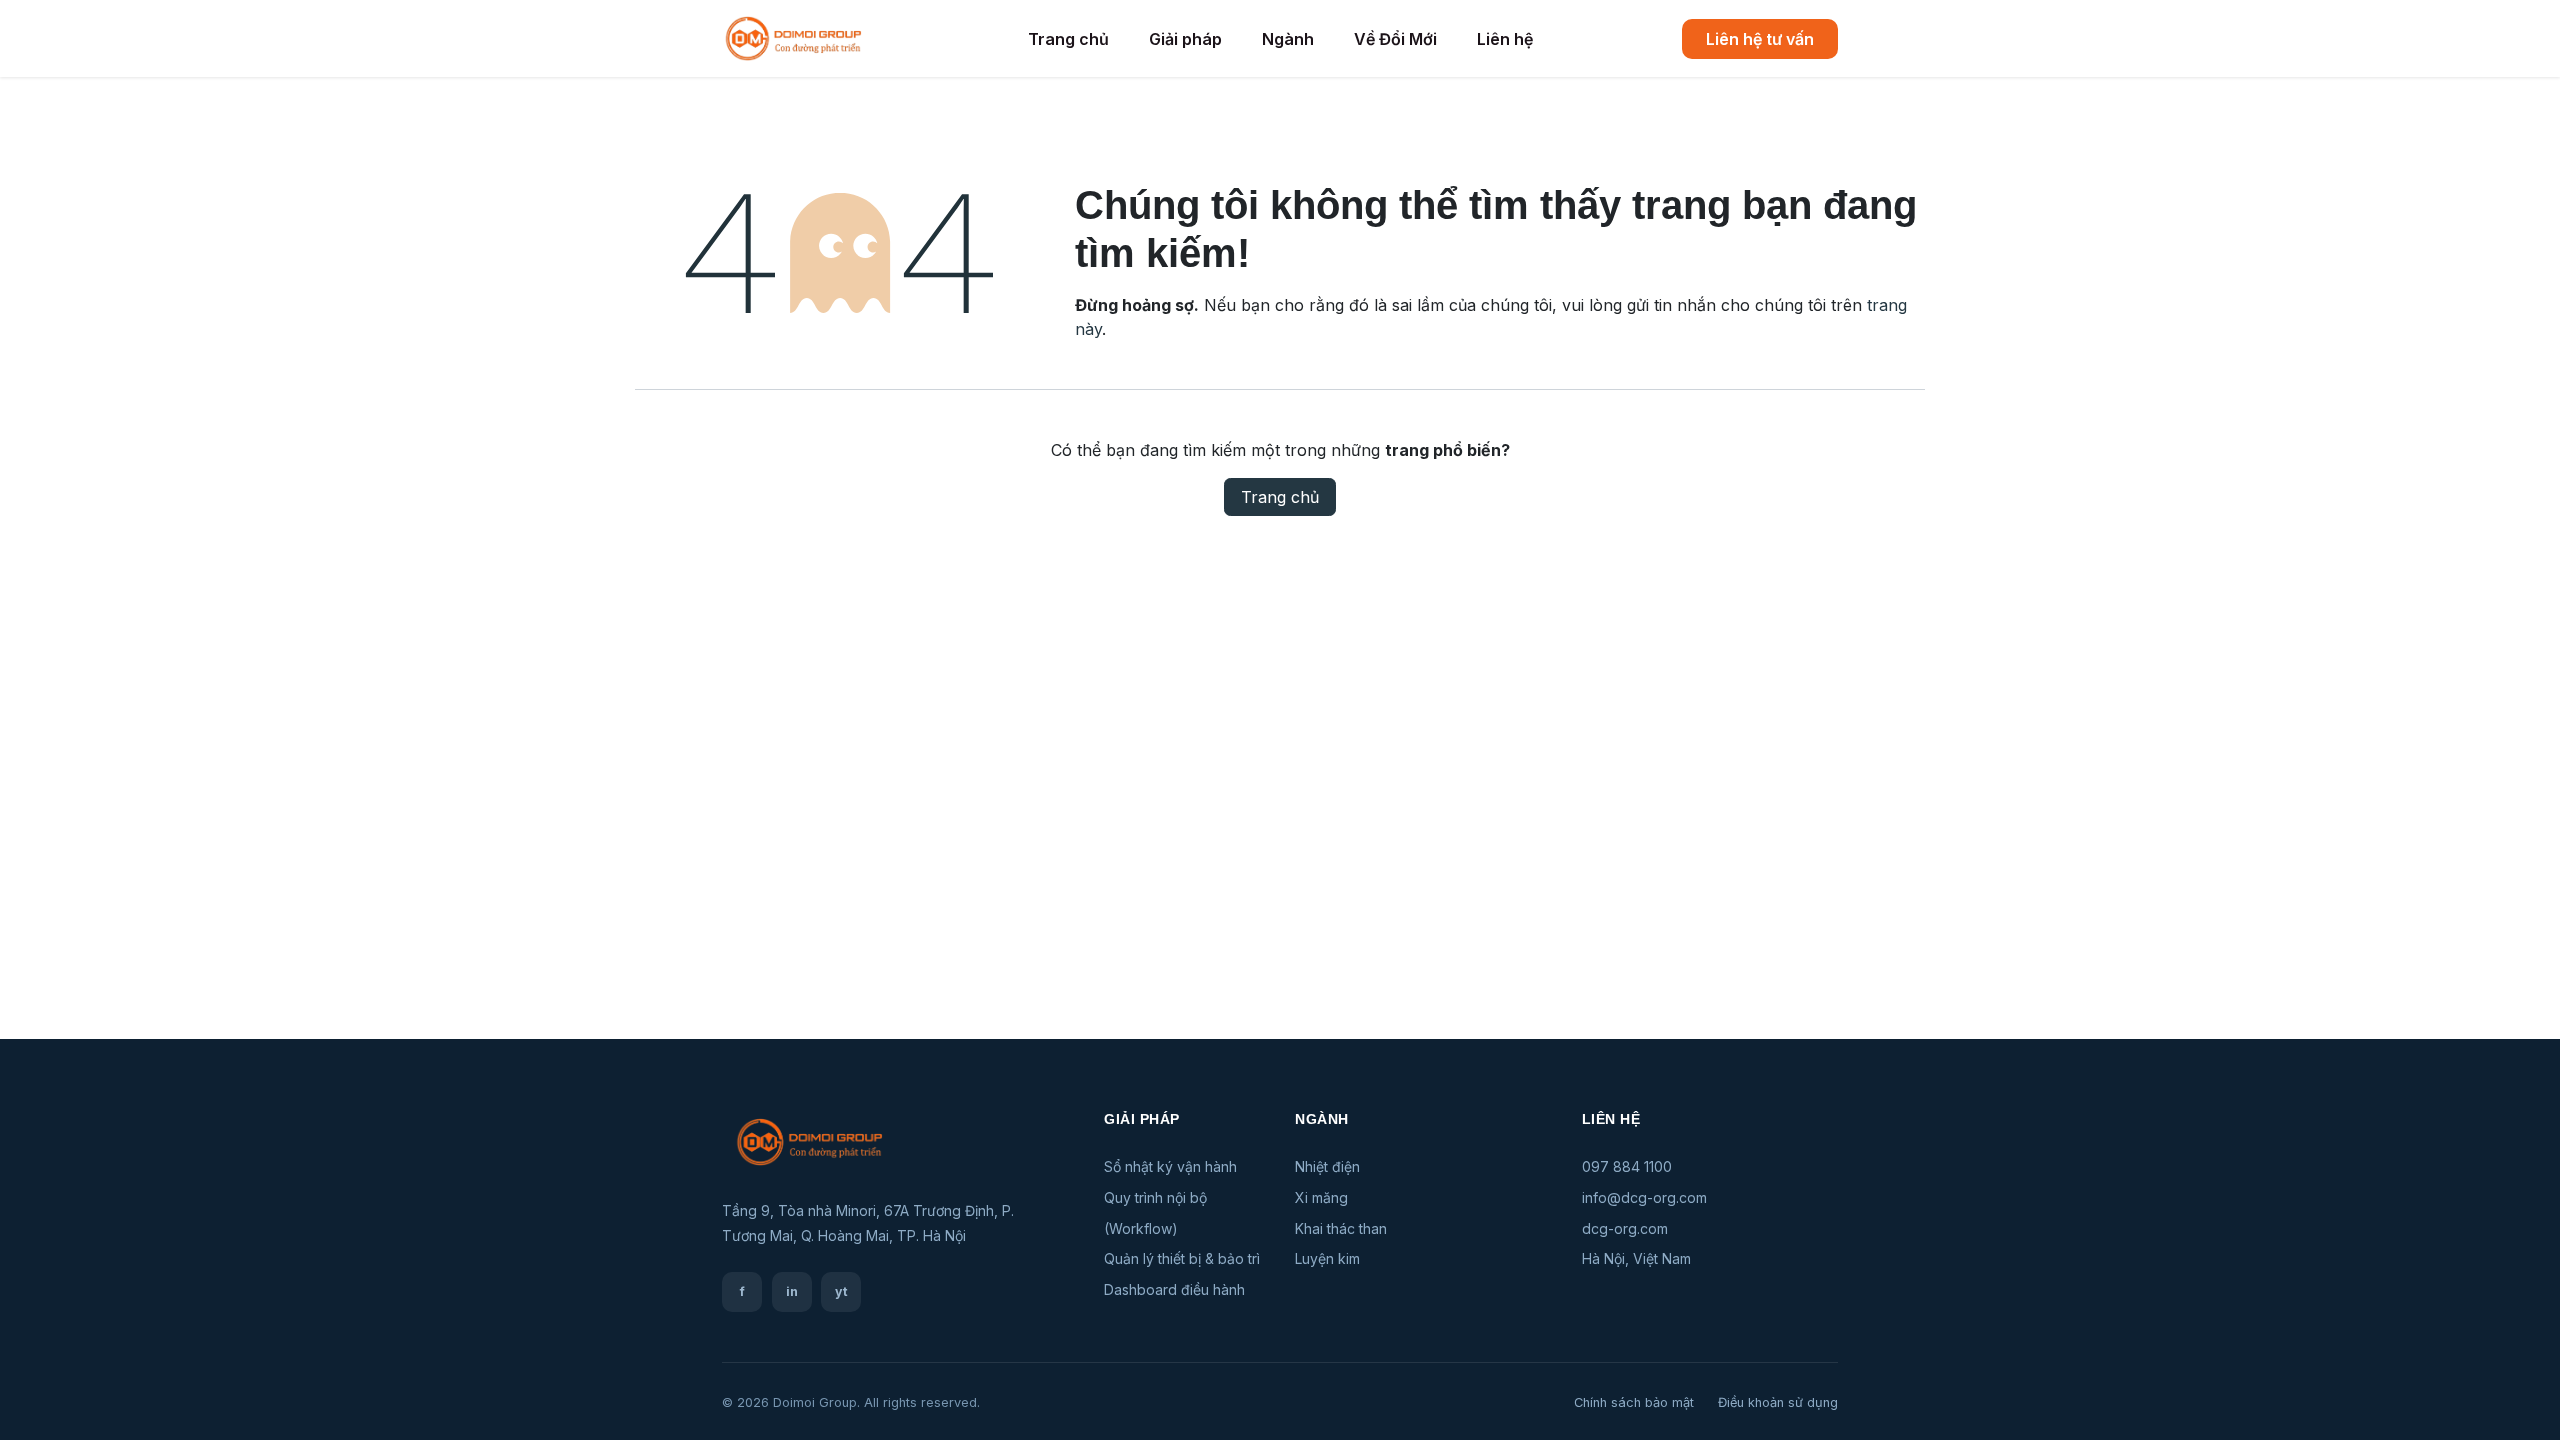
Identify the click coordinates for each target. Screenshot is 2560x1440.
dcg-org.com (1625, 1228)
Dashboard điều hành (1174, 1289)
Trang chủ (1068, 39)
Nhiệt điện (1327, 1166)
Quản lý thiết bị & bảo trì (1182, 1258)
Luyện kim (1327, 1258)
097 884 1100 (1627, 1166)
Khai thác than (1341, 1228)
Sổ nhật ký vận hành (1170, 1166)
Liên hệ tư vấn (1760, 39)
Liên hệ (1505, 39)
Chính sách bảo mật (1634, 1402)
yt (841, 1291)
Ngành (1288, 39)
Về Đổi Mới (1395, 39)
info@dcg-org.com (1644, 1197)
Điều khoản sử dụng (1778, 1402)
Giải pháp (1185, 39)
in (792, 1291)
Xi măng (1321, 1197)
